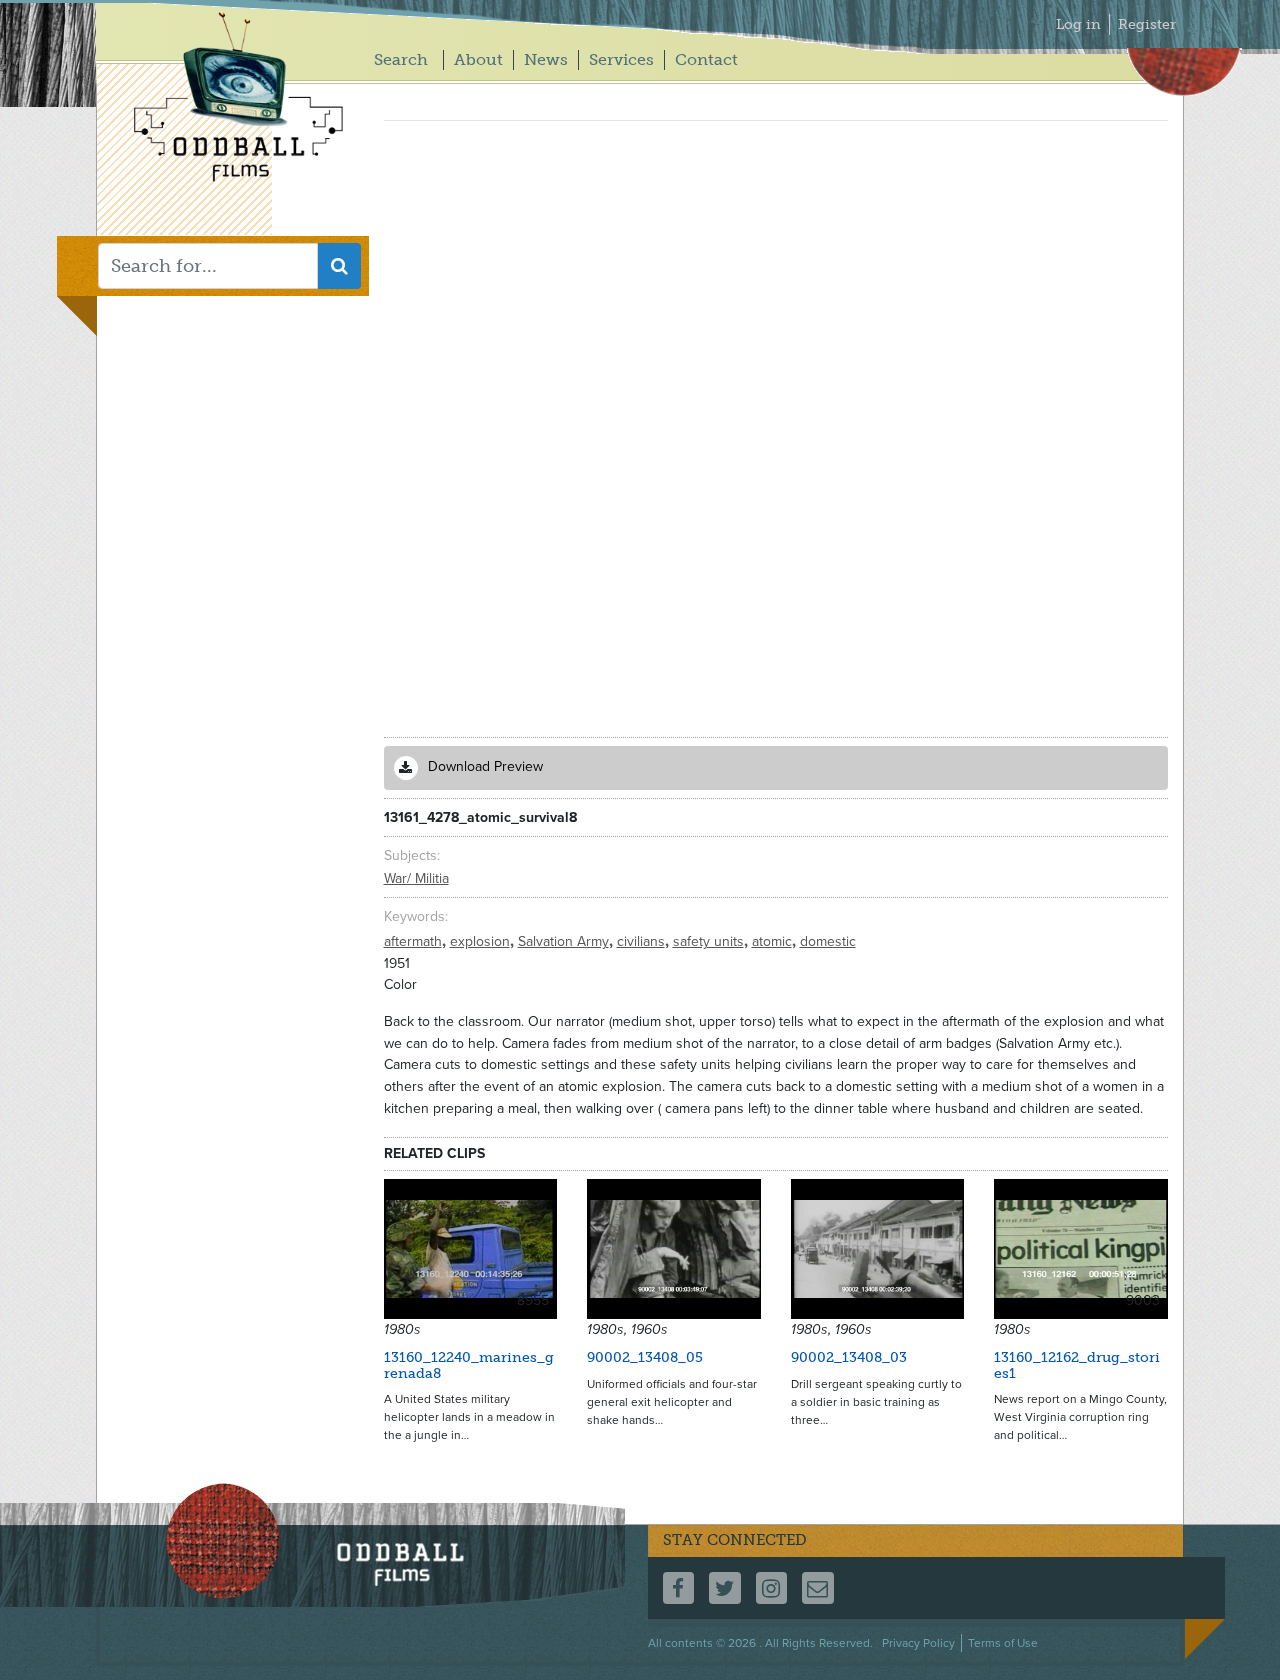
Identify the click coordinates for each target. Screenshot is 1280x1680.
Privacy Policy (918, 1643)
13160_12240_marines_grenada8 (469, 1365)
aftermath (415, 941)
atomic (774, 941)
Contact (706, 59)
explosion (482, 941)
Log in (1078, 24)
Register (1147, 24)
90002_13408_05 (645, 1357)
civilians (643, 941)
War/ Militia (416, 878)
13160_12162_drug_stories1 (1077, 1365)
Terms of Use (1003, 1643)
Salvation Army (565, 941)
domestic (828, 941)
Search (401, 59)
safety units (710, 941)
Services (621, 59)
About (478, 59)
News (546, 59)
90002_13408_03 (849, 1357)
